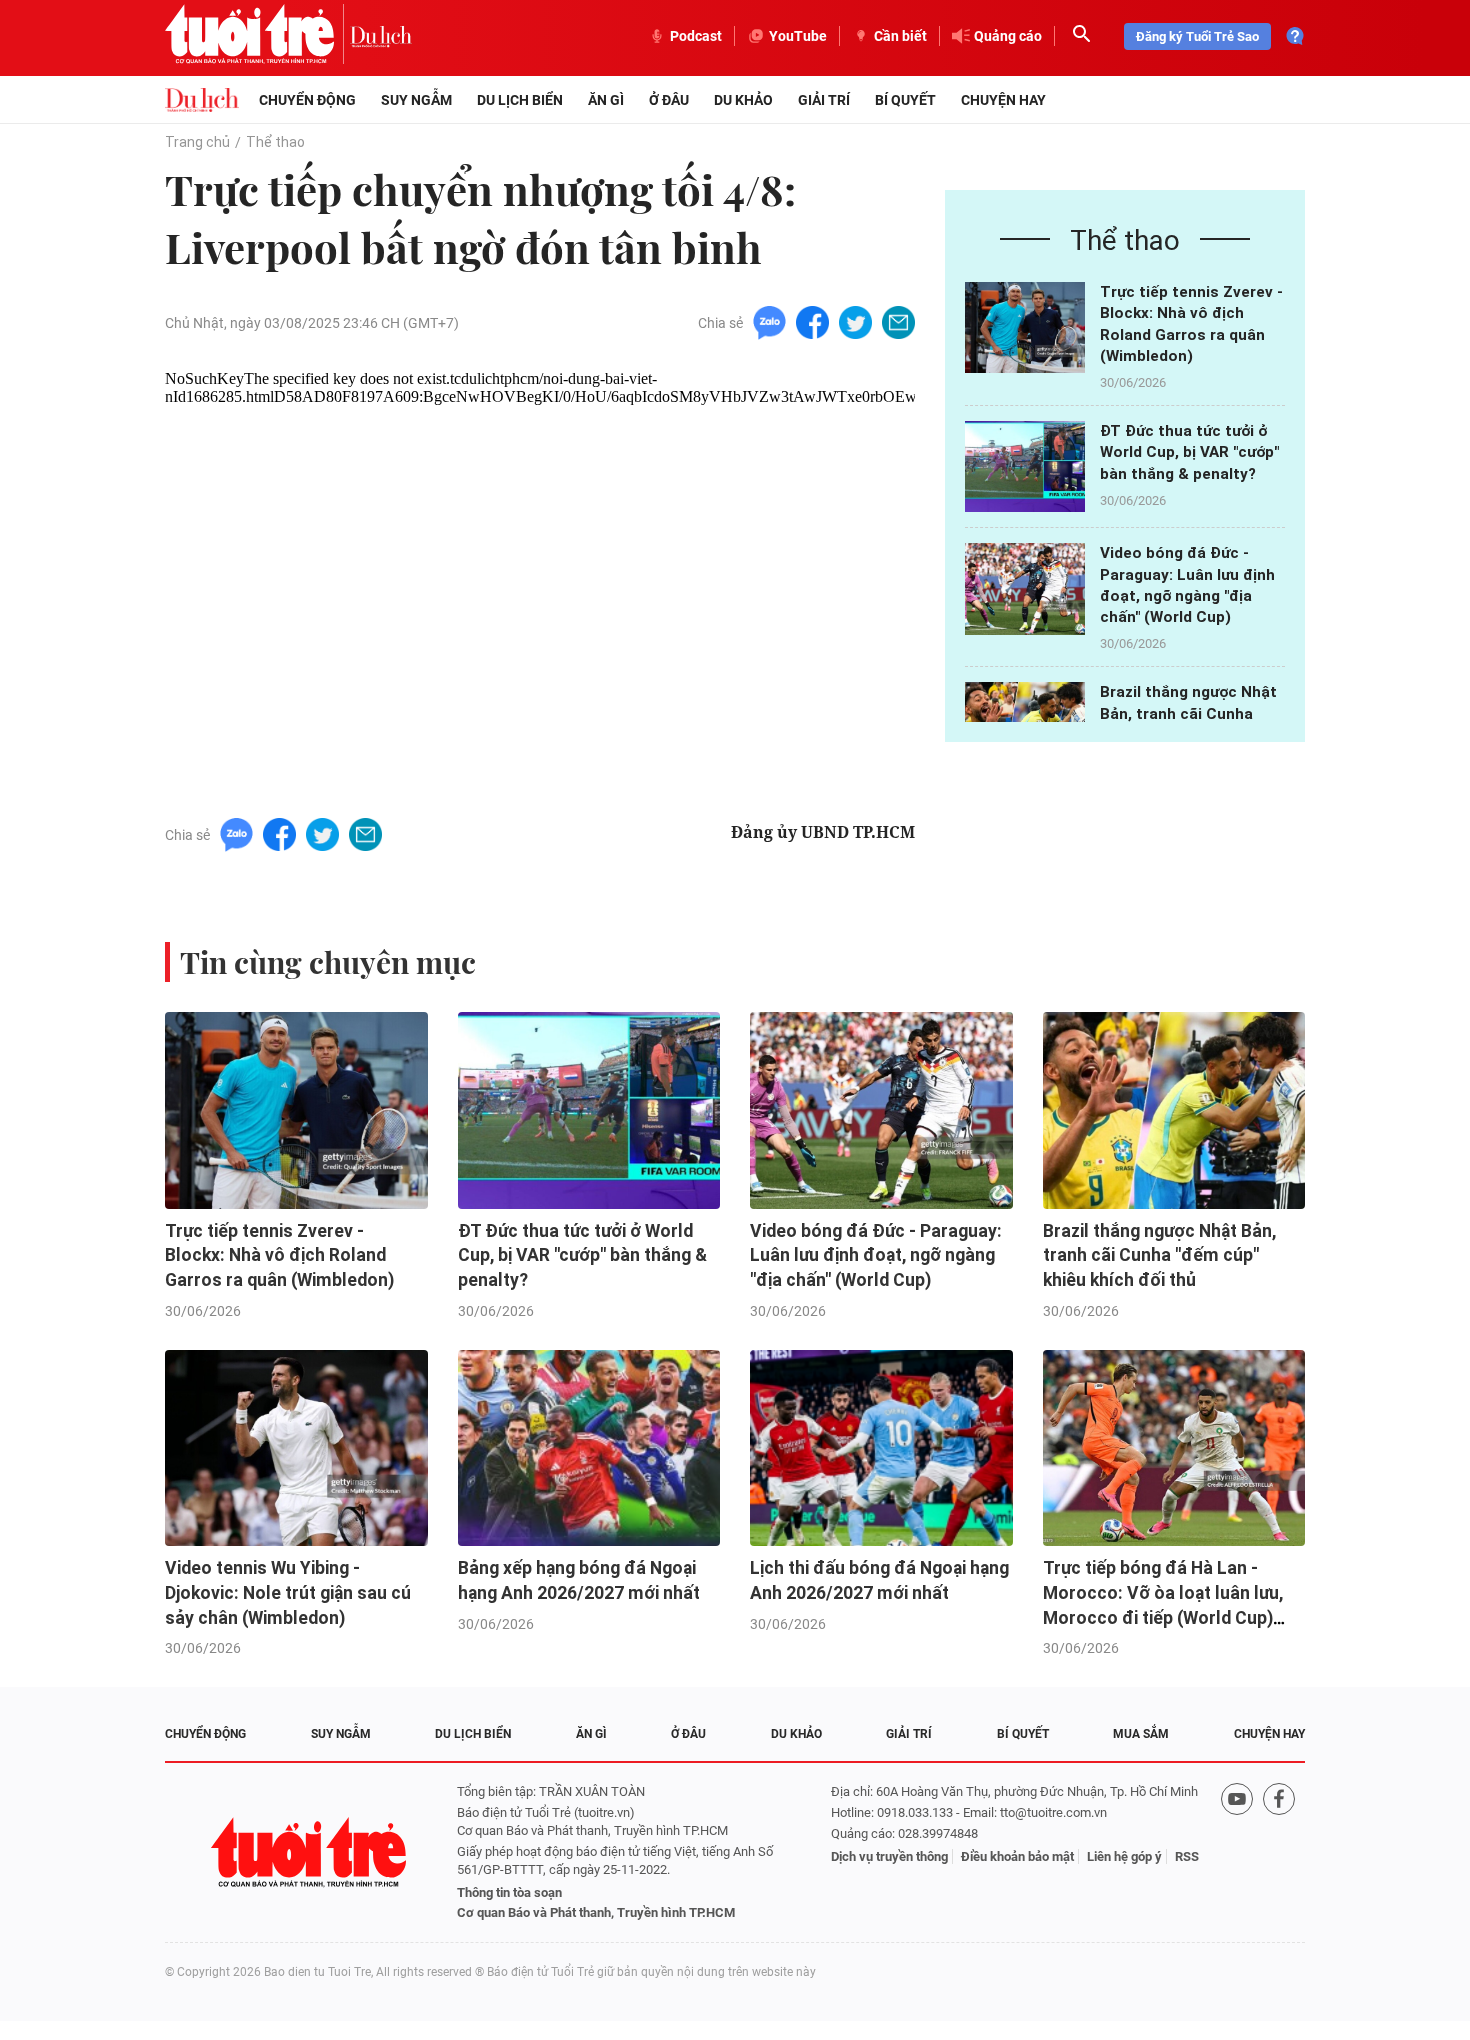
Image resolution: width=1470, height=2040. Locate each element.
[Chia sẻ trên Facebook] (812, 321)
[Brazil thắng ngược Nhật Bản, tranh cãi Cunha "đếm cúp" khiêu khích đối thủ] (1174, 1110)
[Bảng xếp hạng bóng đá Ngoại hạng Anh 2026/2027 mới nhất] (589, 1448)
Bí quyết (905, 100)
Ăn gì (606, 100)
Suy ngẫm (416, 100)
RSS (1187, 1856)
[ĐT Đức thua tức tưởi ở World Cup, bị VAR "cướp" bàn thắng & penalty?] (1025, 466)
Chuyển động (307, 100)
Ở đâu (669, 100)
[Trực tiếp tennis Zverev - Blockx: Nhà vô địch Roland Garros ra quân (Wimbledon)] (1025, 327)
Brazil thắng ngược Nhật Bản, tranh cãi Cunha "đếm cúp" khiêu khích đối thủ (1159, 1255)
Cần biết (900, 36)
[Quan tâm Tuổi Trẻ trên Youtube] (1237, 1852)
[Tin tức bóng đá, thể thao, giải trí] (202, 100)
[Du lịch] (381, 36)
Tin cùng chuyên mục (328, 962)
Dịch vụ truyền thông (889, 1856)
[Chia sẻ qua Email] (898, 321)
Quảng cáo (1008, 36)
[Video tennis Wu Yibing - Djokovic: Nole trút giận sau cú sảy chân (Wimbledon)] (296, 1448)
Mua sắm (1141, 1734)
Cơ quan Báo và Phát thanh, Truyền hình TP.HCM (596, 1912)
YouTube (798, 36)
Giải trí (824, 100)
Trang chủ (197, 142)
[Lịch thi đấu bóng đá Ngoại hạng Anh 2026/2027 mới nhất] (881, 1448)
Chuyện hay (1003, 100)
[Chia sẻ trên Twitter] (855, 321)
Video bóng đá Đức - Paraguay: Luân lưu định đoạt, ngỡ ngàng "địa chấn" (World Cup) (876, 1255)
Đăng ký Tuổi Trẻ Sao (1197, 36)
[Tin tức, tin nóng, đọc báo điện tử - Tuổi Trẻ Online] (257, 36)
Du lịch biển (520, 100)
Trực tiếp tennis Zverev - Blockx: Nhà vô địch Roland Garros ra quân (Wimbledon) (279, 1255)
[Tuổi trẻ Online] (311, 1852)
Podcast (696, 36)
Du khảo (743, 100)
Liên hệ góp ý (1124, 1856)
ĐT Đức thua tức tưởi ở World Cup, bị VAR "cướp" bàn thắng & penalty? (1189, 452)
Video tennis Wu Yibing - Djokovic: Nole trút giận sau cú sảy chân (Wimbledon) (288, 1592)
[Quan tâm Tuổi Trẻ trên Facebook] (1279, 1852)
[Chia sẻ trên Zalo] (769, 321)
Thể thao (275, 142)
